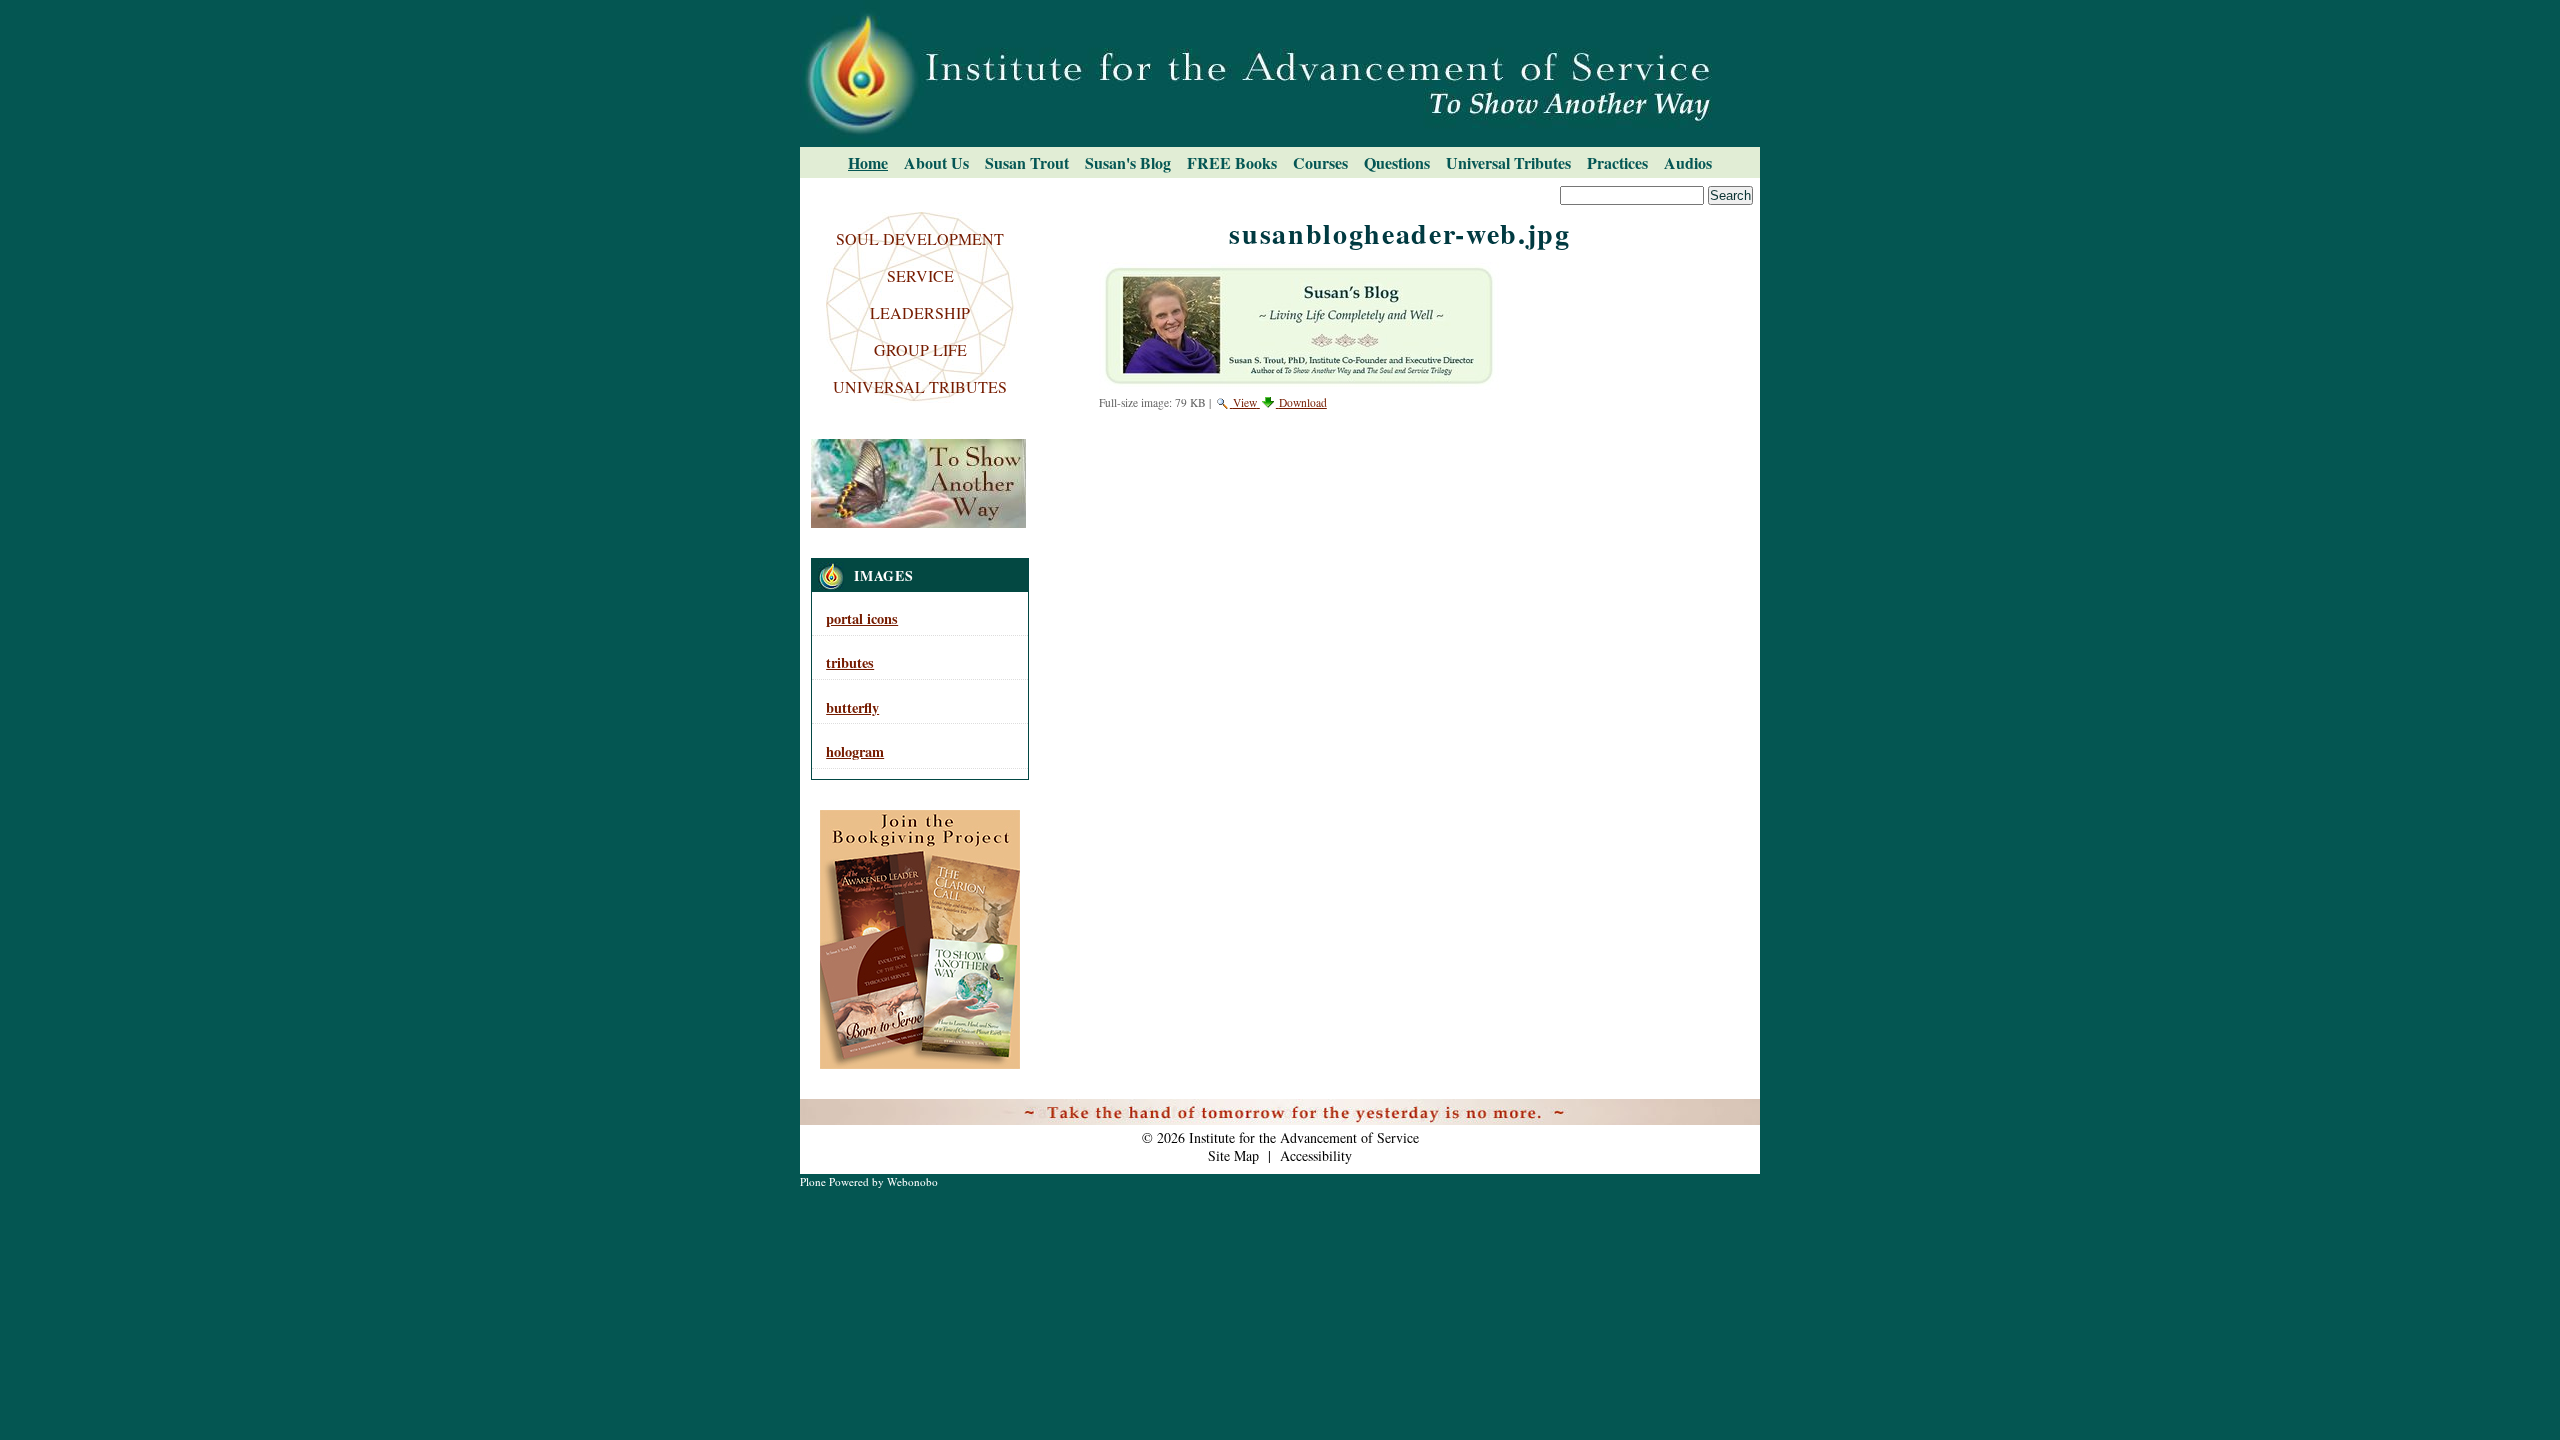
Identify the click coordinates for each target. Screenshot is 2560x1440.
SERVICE (920, 275)
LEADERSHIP (920, 312)
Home (868, 162)
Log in (1730, 1112)
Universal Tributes (1508, 162)
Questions (1397, 162)
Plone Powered (834, 1181)
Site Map (1233, 1155)
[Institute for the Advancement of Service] (1280, 73)
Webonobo (912, 1181)
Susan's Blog (1128, 162)
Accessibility (1316, 1155)
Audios (1688, 162)
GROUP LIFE (920, 349)
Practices (1617, 162)
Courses (1320, 162)
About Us (936, 162)
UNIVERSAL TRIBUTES (920, 386)
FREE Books (1232, 162)
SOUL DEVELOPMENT (920, 238)
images (883, 575)
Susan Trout (1027, 162)
